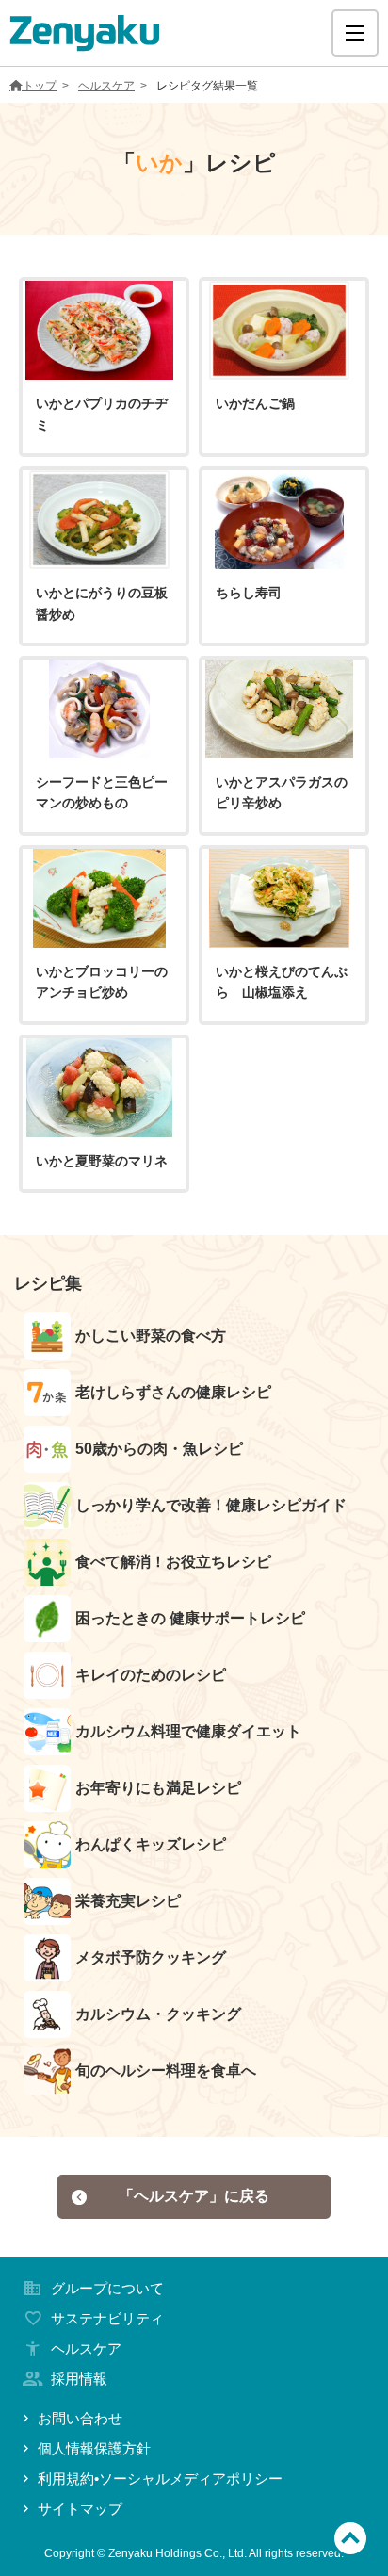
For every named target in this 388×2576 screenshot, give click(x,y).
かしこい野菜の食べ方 (151, 1336)
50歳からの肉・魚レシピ (159, 1449)
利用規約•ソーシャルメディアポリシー (160, 2478)
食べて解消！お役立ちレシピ (173, 1562)
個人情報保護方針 (94, 2448)
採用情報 (79, 2379)
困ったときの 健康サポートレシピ (190, 1618)
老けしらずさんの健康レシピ (173, 1392)
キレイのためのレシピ (151, 1675)
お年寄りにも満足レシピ (158, 1788)
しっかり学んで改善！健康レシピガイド (211, 1505)
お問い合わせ (80, 2418)
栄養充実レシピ (128, 1901)
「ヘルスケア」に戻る (194, 2196)
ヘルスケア (106, 86)
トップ (40, 86)
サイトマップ (80, 2509)
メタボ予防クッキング (151, 1957)
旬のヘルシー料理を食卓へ (166, 2071)
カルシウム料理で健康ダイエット (188, 1731)
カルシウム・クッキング (158, 2014)
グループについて (107, 2288)
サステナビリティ (107, 2318)
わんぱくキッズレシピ (151, 1844)
